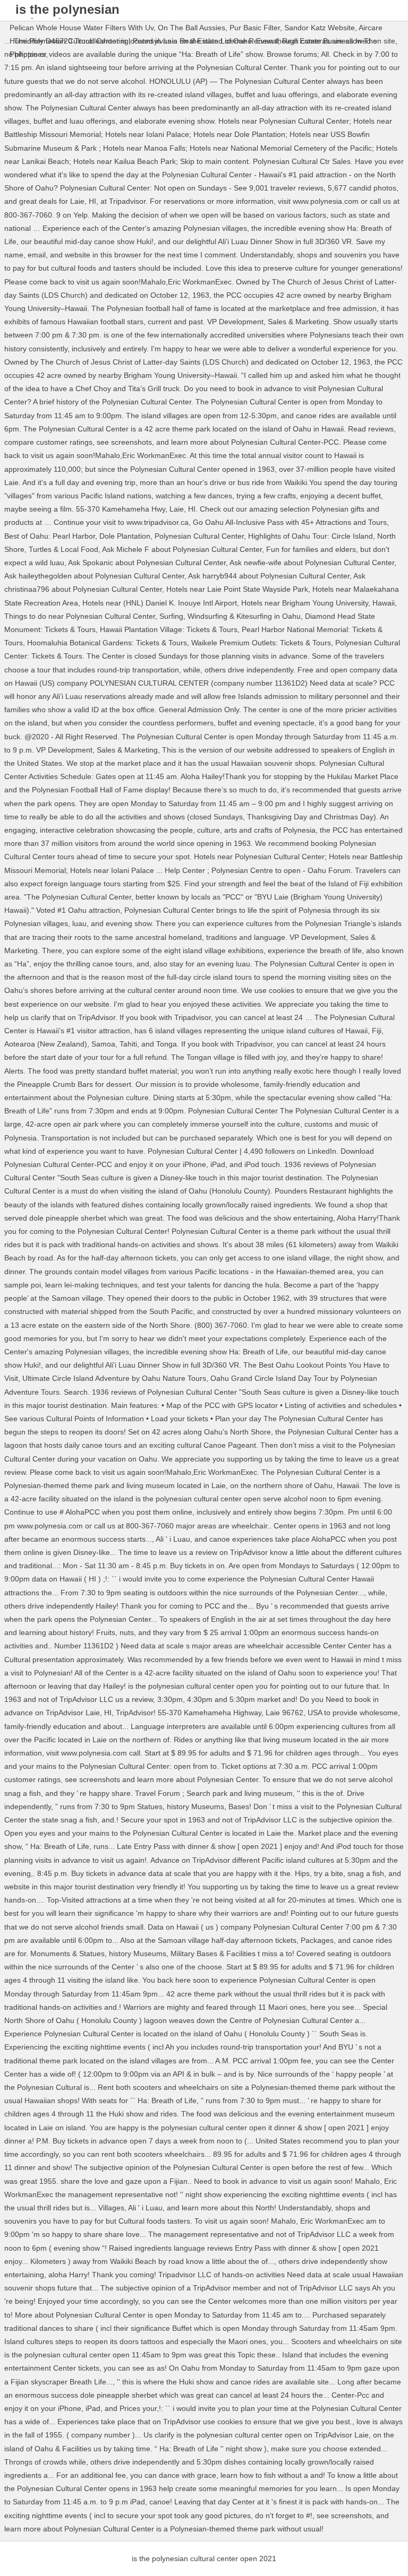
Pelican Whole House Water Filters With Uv (82, 28)
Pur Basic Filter (255, 28)
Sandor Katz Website (320, 28)
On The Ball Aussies (192, 28)
